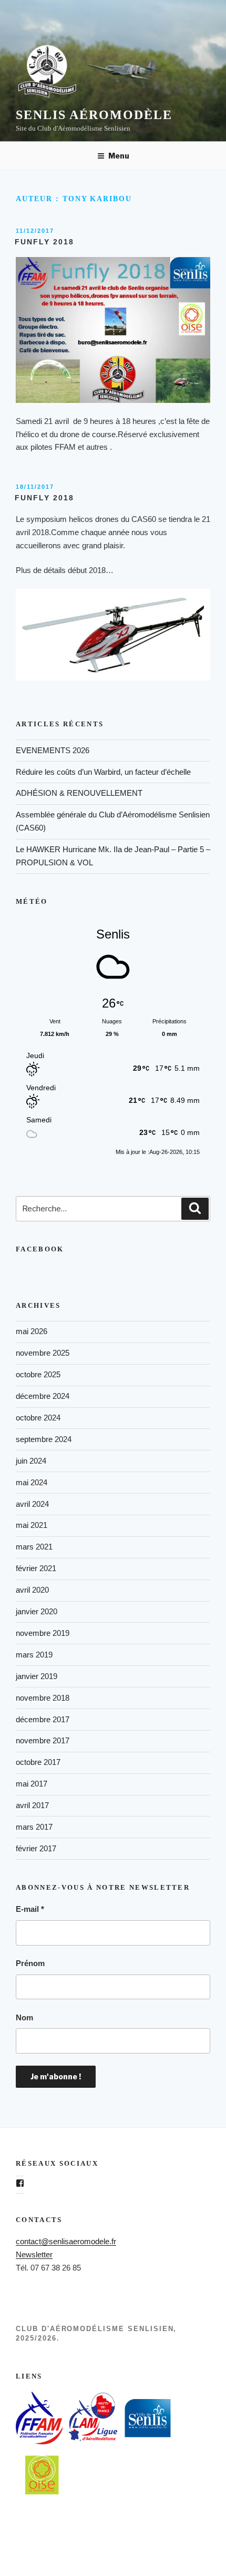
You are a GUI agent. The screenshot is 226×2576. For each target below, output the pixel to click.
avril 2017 (32, 1805)
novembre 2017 (43, 1740)
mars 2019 (34, 1655)
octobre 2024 (38, 1418)
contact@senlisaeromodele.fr (66, 2241)
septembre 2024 (44, 1439)
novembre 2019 (43, 1633)
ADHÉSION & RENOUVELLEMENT (79, 793)
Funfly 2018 (44, 242)
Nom (24, 2017)
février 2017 (36, 1848)
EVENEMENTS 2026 (53, 750)
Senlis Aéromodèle (94, 115)
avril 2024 (32, 1504)
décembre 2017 (43, 1719)
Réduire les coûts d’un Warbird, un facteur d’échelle (103, 772)
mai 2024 (32, 1482)
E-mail (30, 1909)
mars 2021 (34, 1547)
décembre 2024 (43, 1396)
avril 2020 (32, 1590)
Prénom (30, 1963)
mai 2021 (32, 1525)
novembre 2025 (43, 1353)
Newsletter (34, 2254)
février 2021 (36, 1568)
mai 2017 (32, 1784)
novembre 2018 (43, 1698)
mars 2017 (34, 1827)
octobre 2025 (38, 1374)
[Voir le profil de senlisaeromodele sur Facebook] (20, 2183)
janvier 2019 (37, 1676)
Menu (119, 156)
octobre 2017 (38, 1762)
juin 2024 (31, 1461)
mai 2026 (32, 1331)
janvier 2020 (37, 1611)
